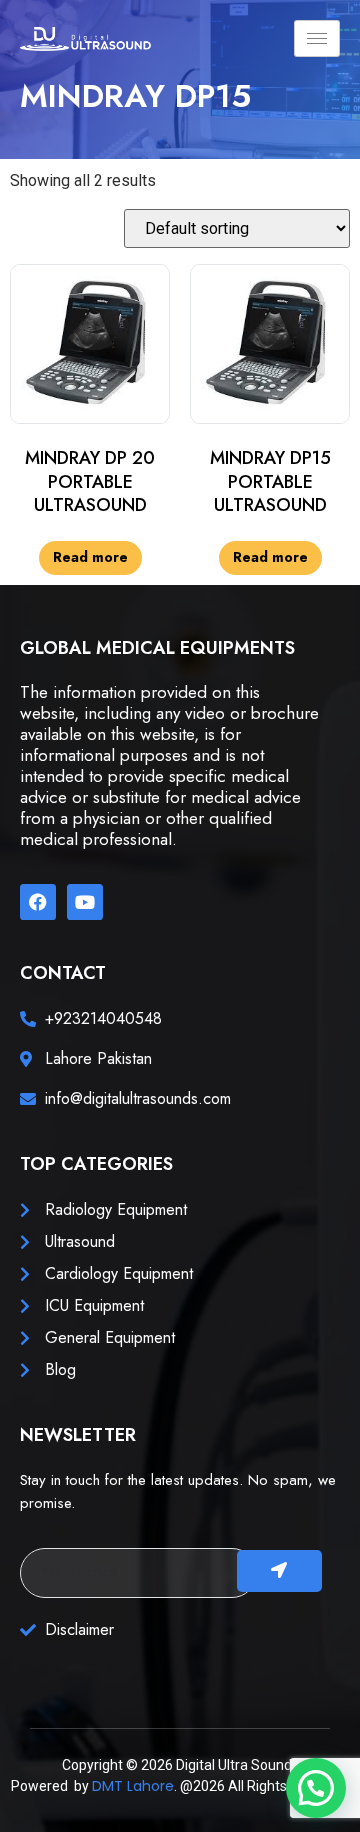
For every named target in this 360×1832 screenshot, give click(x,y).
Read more (90, 557)
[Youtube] (85, 902)
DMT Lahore (133, 1786)
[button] (316, 1788)
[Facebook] (38, 902)
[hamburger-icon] (317, 38)
